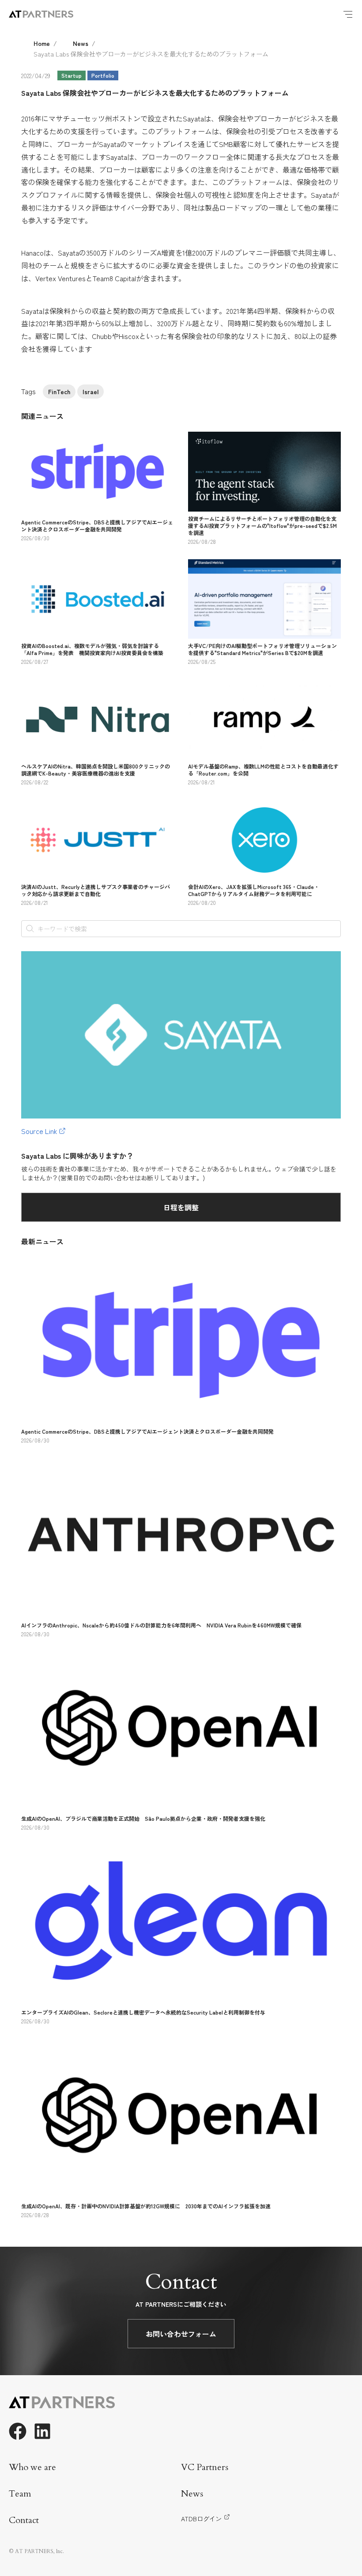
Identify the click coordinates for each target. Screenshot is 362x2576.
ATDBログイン (201, 2519)
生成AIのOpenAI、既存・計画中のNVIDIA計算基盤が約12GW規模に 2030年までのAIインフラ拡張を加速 (146, 2206)
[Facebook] (18, 2431)
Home (42, 43)
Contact (24, 2520)
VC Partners (205, 2467)
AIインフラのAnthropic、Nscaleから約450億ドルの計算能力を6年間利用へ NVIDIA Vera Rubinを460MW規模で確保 (161, 1625)
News (81, 43)
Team (20, 2494)
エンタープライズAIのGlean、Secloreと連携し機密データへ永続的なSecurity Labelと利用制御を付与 (143, 2012)
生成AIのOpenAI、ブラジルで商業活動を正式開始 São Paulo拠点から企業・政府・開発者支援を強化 (143, 1818)
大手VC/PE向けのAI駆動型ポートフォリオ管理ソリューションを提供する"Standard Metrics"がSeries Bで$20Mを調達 (262, 649)
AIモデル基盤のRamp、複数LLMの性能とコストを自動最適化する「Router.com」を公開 (263, 770)
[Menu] (348, 14)
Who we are (32, 2467)
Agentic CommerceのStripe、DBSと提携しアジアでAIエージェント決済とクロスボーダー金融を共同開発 (97, 525)
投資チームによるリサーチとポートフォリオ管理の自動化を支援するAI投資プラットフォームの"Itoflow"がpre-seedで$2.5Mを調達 (262, 525)
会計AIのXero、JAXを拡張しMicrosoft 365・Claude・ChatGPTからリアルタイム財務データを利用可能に (254, 890)
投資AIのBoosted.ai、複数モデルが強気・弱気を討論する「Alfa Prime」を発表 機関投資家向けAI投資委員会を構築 (92, 649)
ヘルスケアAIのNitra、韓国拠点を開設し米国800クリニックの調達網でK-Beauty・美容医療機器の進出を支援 (96, 770)
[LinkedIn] (42, 2431)
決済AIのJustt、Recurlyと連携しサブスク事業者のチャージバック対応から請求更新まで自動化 (96, 890)
